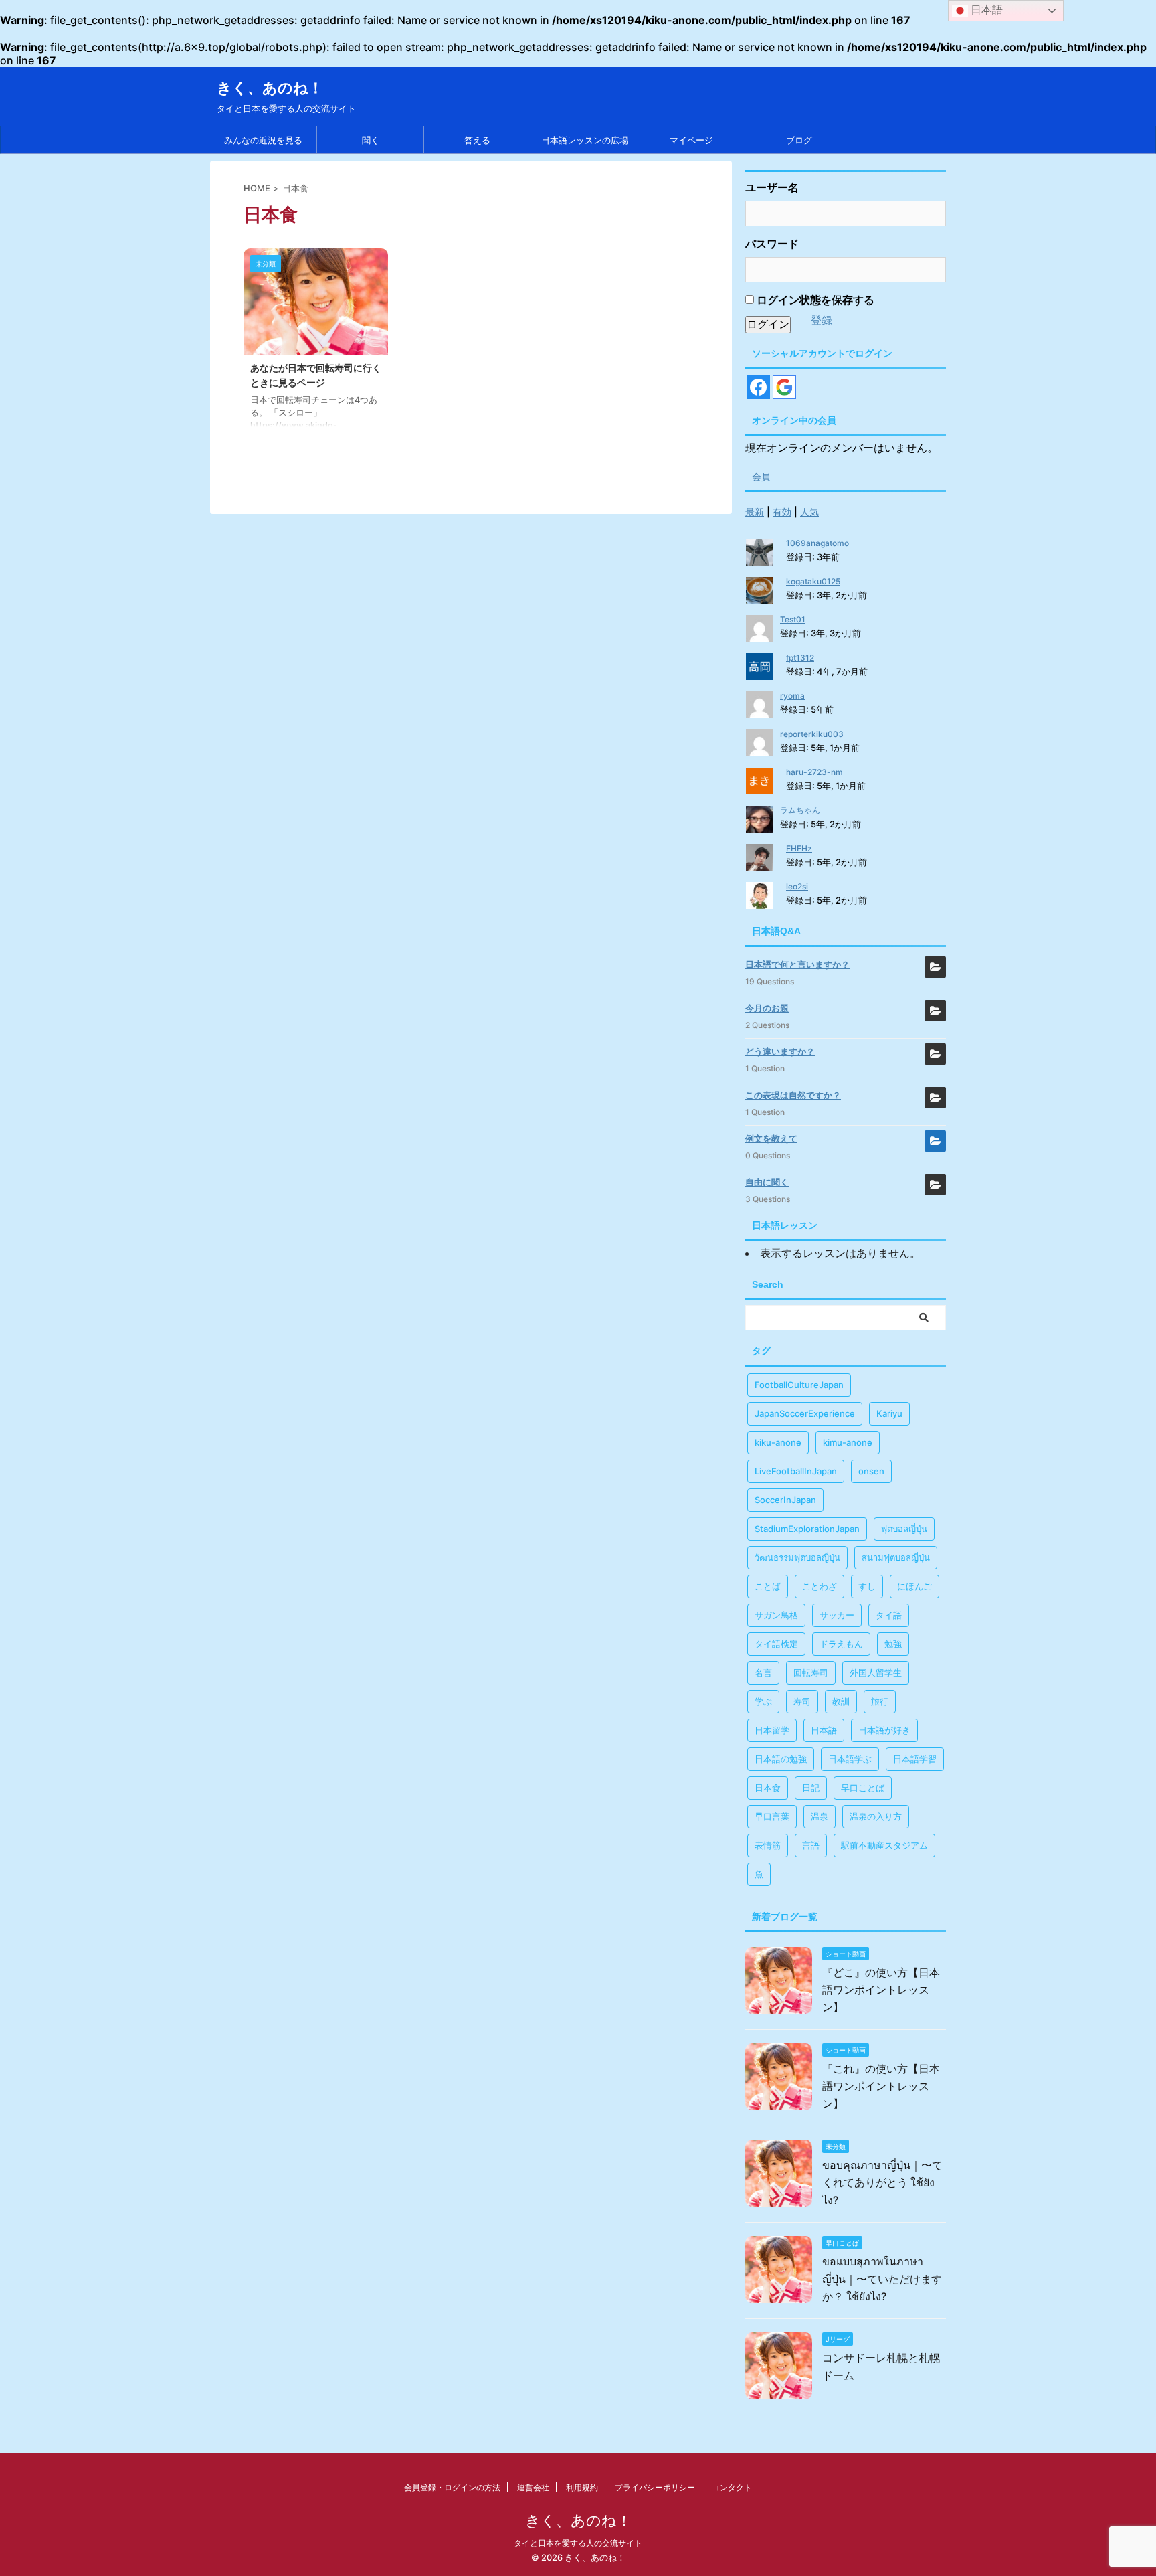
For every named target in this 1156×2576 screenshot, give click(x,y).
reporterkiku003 (812, 734)
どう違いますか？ (780, 1051)
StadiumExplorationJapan (807, 1529)
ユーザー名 (772, 187)
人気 (809, 512)
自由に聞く (767, 1182)
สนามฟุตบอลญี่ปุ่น (896, 1557)
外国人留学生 (876, 1672)
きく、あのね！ (270, 88)
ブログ (799, 140)
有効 (782, 512)
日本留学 (772, 1730)
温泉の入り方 (876, 1816)
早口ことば (863, 1788)
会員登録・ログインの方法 (452, 2487)
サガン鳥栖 (776, 1615)
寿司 (802, 1701)
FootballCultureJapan (799, 1385)
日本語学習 (915, 1759)
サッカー (837, 1615)
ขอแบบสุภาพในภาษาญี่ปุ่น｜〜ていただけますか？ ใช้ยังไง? (882, 2279)
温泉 (820, 1816)
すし (867, 1586)
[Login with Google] (784, 387)
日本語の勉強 (781, 1759)
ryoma (792, 696)
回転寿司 (811, 1672)
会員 (761, 476)
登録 (822, 320)
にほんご (914, 1586)
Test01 (793, 619)
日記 (811, 1788)
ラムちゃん (800, 810)
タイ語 (889, 1615)
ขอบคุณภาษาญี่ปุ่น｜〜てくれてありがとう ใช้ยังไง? (882, 2182)
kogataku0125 (813, 581)
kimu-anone (848, 1442)
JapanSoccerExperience (805, 1413)
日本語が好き (884, 1730)
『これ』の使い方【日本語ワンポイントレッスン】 (881, 2086)
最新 (755, 512)
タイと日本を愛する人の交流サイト (578, 2543)
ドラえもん (841, 1644)
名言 (763, 1672)
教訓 (841, 1701)
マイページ (691, 140)
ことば (768, 1586)
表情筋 (768, 1845)
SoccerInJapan (785, 1500)
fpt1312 (800, 658)
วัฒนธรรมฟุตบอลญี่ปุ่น (797, 1557)
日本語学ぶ (850, 1759)
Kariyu (889, 1413)
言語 (811, 1845)
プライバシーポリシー (655, 2487)
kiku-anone (778, 1442)
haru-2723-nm (814, 772)
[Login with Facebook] (758, 387)
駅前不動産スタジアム (884, 1845)
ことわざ (820, 1586)
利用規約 (582, 2487)
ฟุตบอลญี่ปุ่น (904, 1529)
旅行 (880, 1701)
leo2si (797, 886)
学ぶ (763, 1701)
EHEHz (799, 848)
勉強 (893, 1644)
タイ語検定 (776, 1644)
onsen (871, 1471)
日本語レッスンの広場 (585, 140)
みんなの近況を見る (263, 140)
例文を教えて (771, 1138)
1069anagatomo (817, 543)
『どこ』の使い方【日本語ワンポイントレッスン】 (881, 1990)
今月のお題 (767, 1008)
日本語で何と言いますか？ (797, 964)
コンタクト (732, 2487)
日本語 (824, 1730)
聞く (371, 140)
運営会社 (533, 2487)
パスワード (772, 244)
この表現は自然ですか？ (793, 1095)
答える (477, 140)
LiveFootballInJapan (796, 1471)
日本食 (768, 1788)
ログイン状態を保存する (814, 300)
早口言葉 (772, 1816)
